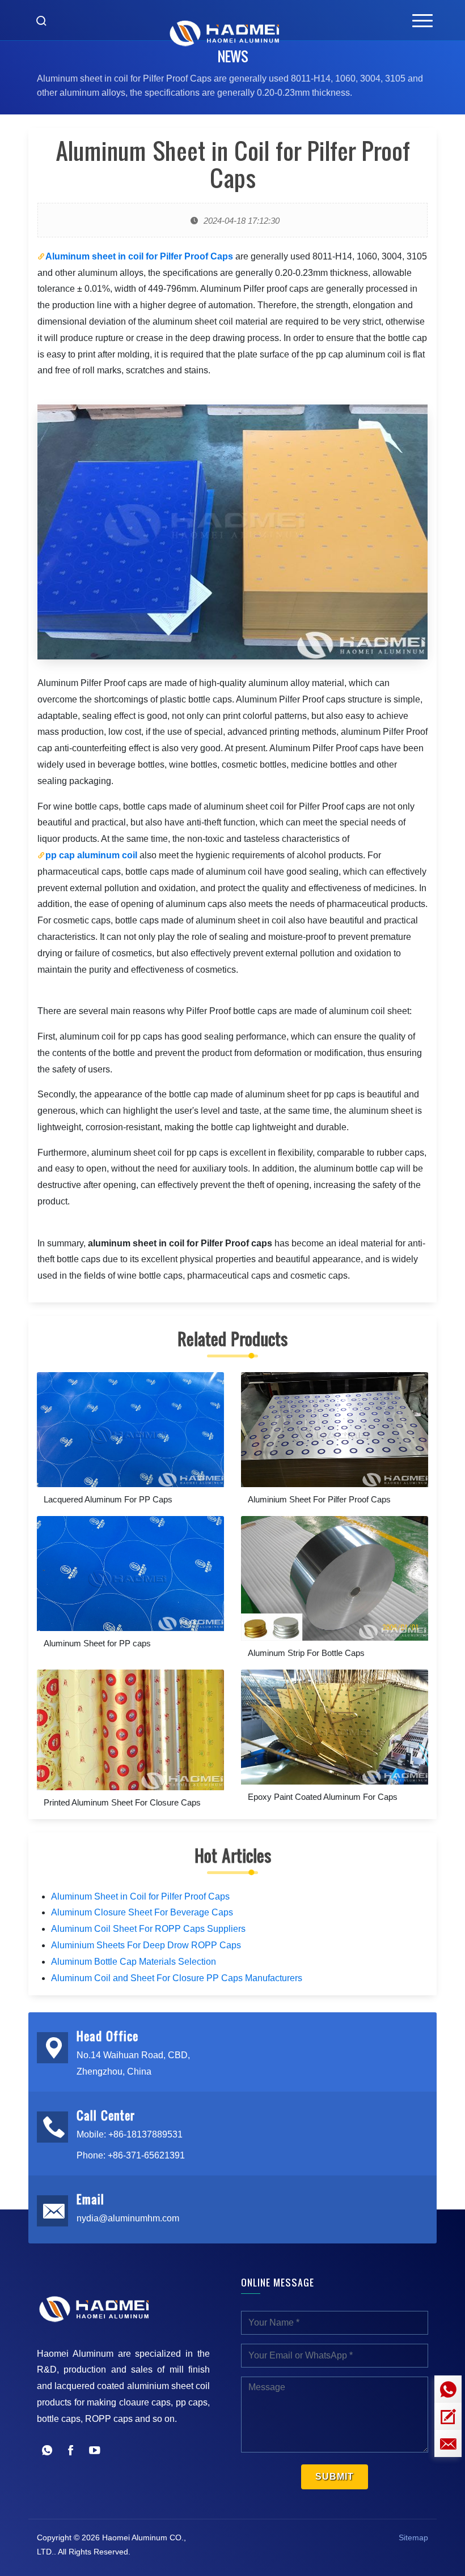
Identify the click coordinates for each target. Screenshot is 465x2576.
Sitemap (413, 2537)
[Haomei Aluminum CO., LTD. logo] (224, 20)
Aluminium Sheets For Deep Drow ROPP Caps (146, 1945)
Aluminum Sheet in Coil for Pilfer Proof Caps (140, 1896)
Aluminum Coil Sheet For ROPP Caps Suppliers (148, 1929)
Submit (335, 2477)
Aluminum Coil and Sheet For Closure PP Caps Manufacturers (177, 1978)
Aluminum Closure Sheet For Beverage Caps (142, 1912)
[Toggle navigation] (422, 20)
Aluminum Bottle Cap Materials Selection (134, 1962)
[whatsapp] (448, 2389)
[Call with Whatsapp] (47, 2452)
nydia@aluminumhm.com (128, 2218)
